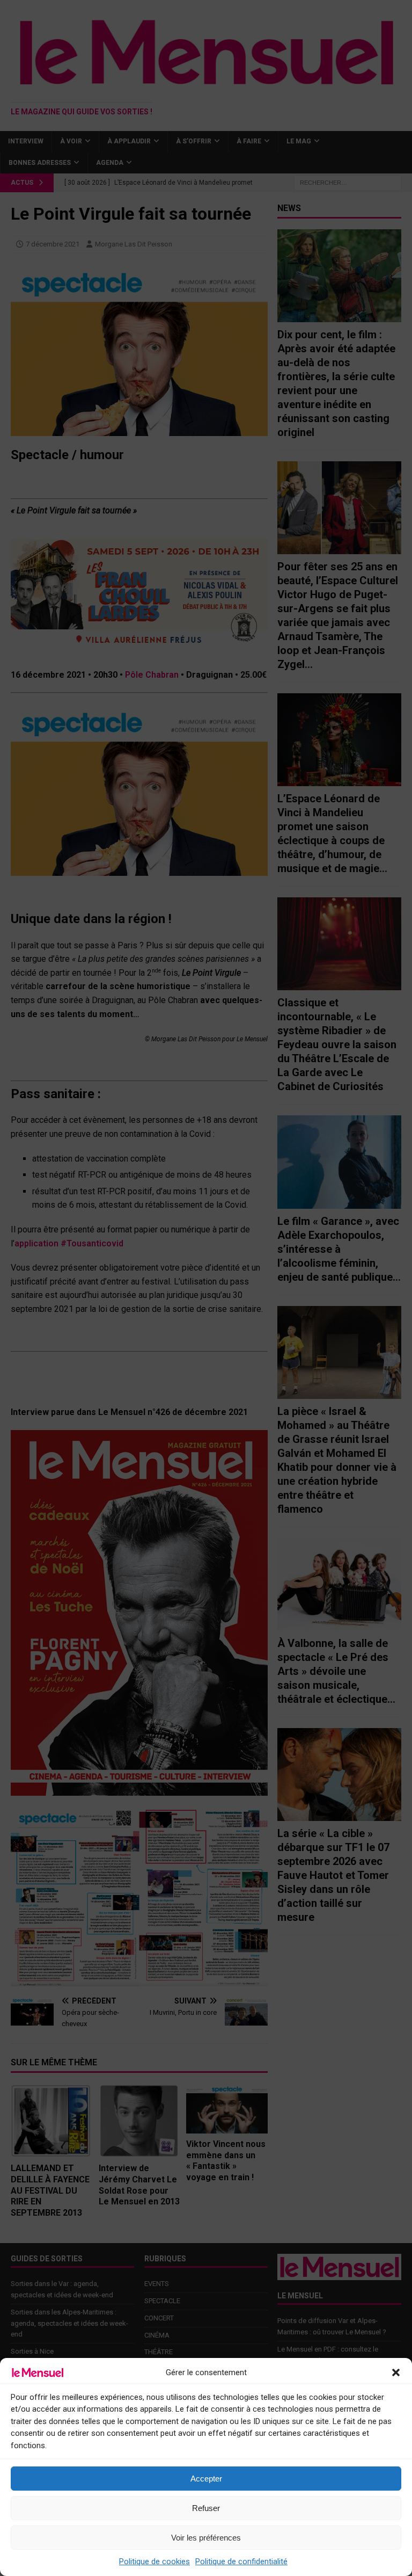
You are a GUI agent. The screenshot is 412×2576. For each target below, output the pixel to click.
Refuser (206, 2508)
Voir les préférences (206, 2538)
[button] (396, 2372)
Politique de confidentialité (241, 2562)
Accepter (206, 2479)
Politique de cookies (154, 2562)
